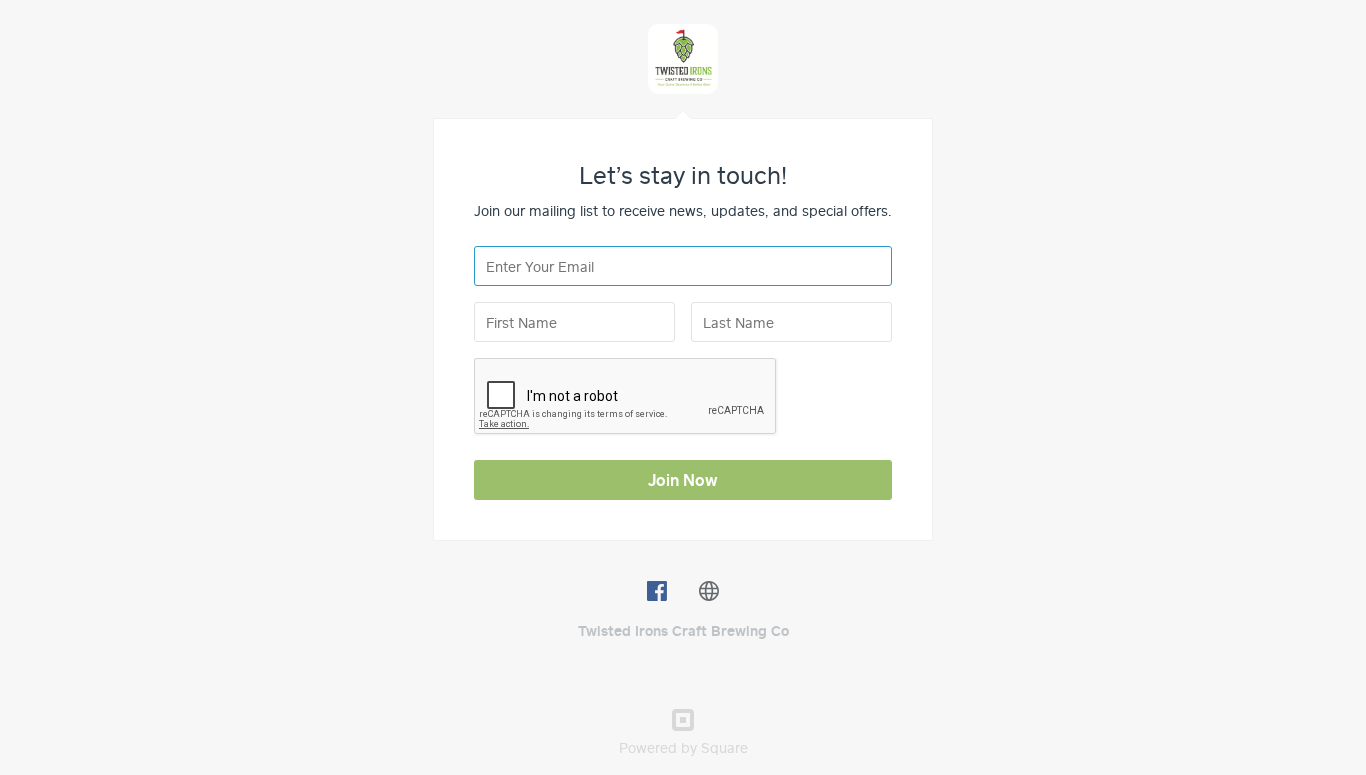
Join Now (683, 480)
